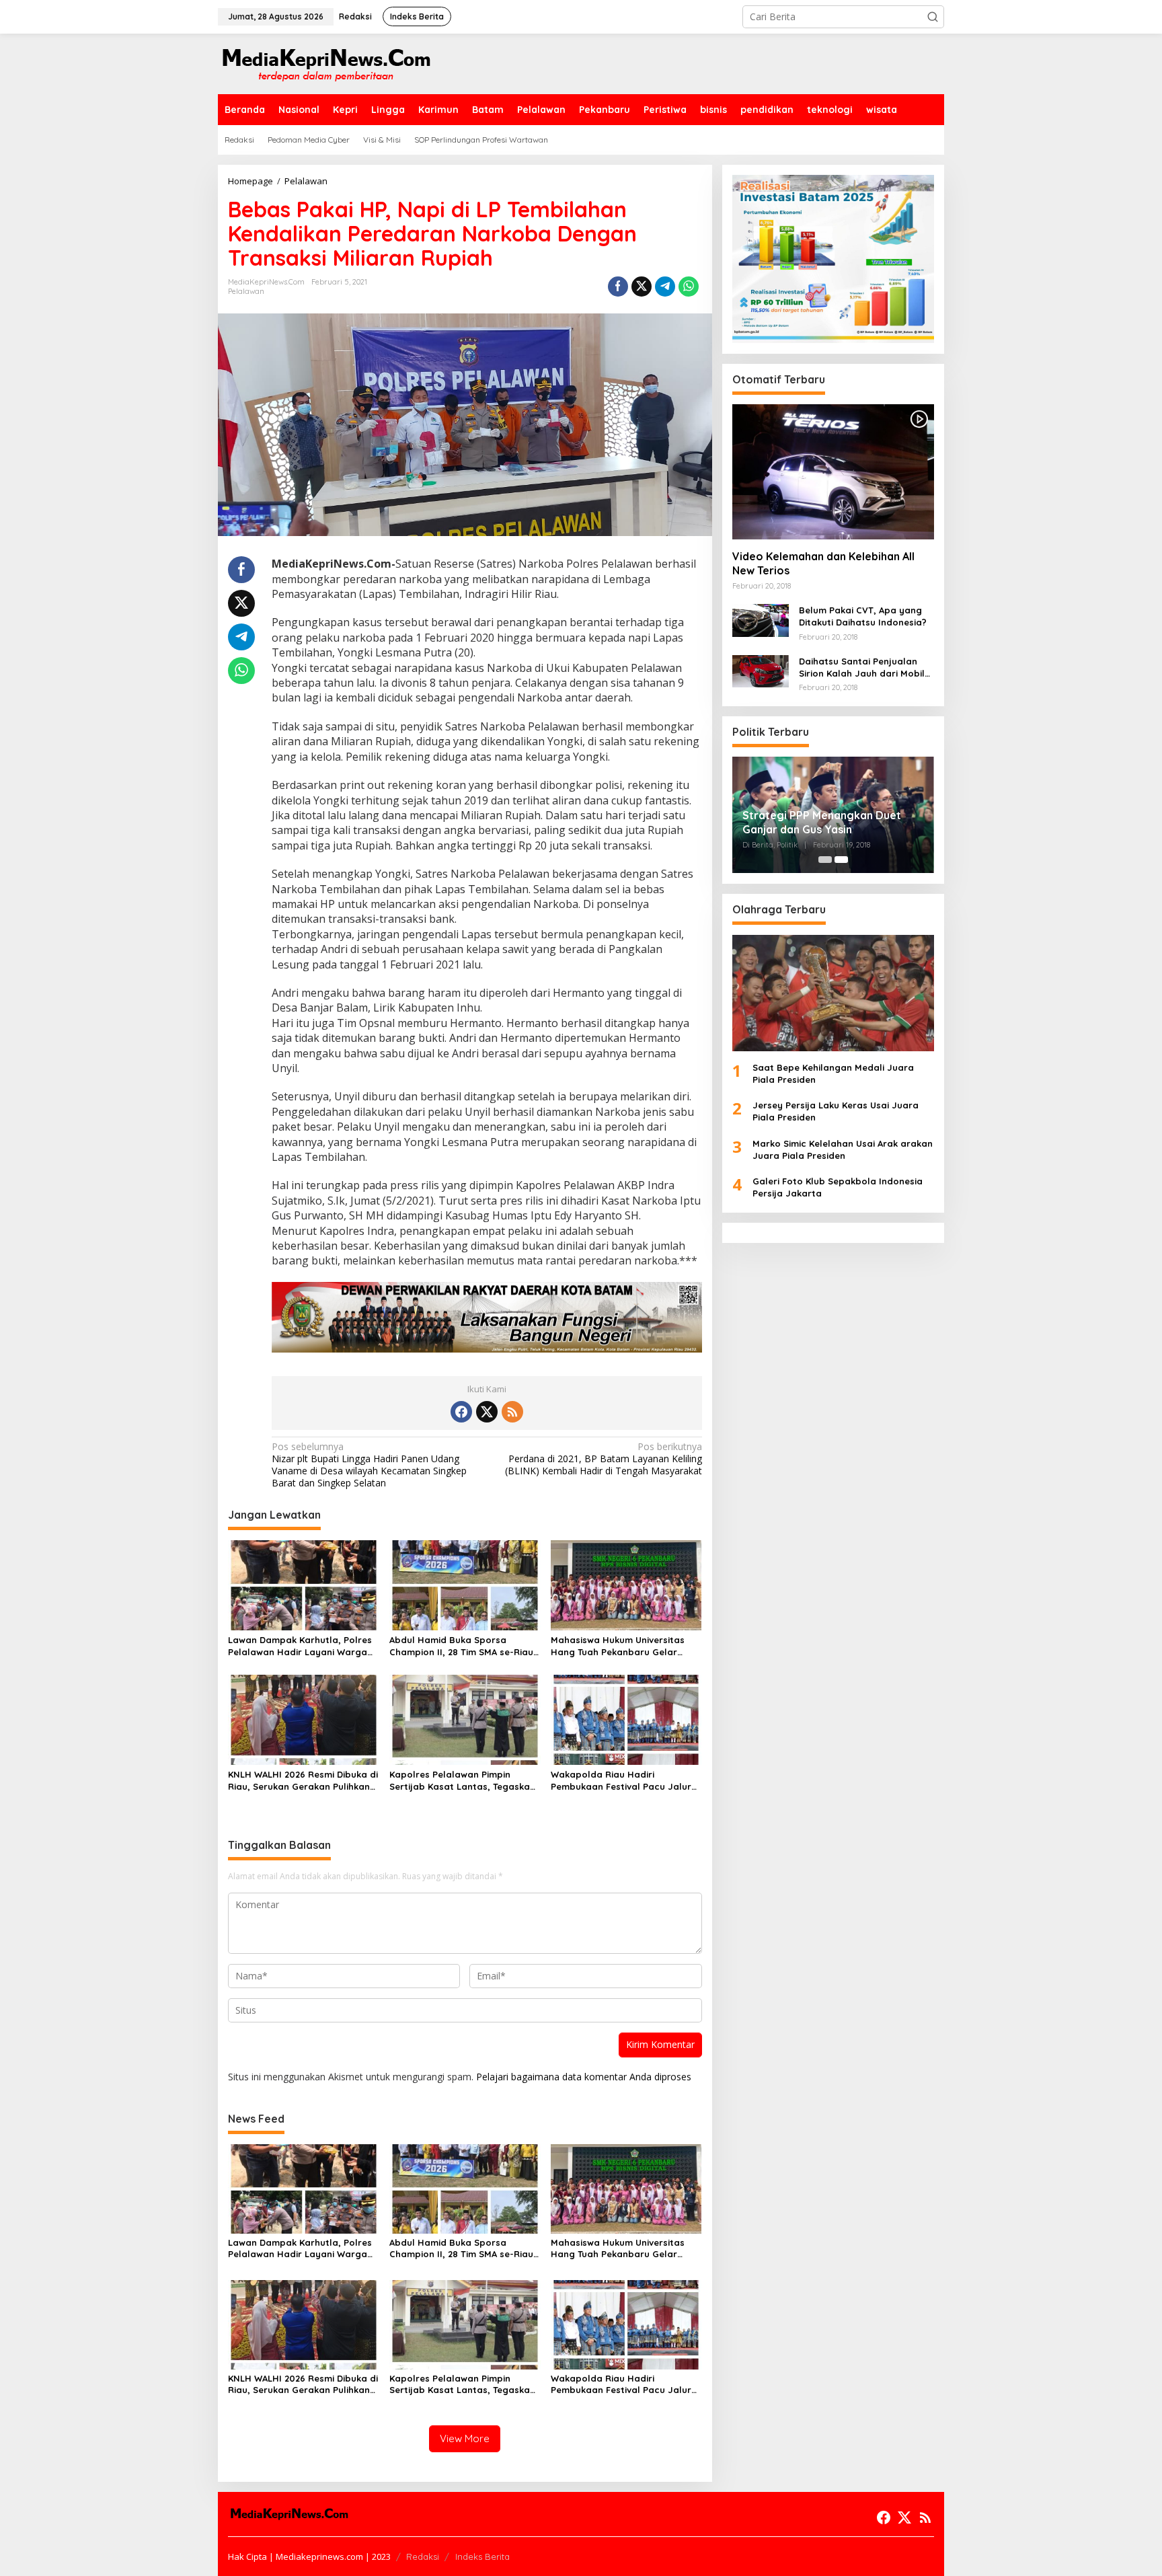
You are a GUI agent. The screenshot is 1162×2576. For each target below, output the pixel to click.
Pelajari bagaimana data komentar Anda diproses (584, 2077)
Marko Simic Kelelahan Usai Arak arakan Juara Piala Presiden (843, 1149)
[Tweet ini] (642, 287)
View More (465, 2438)
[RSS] (512, 1412)
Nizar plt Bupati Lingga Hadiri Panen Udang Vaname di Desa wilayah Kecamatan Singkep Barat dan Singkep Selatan (369, 1465)
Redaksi (423, 2556)
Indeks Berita (482, 2556)
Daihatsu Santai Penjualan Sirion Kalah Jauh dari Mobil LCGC (862, 667)
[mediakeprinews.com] (325, 63)
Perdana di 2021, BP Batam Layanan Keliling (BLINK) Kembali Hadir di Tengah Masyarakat (603, 1459)
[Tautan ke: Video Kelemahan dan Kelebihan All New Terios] (833, 471)
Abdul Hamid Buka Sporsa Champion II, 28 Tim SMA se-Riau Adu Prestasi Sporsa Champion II (463, 1646)
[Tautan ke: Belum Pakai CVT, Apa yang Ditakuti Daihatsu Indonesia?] (761, 619)
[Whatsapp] (689, 287)
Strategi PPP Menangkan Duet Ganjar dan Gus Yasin (822, 822)
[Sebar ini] (618, 287)
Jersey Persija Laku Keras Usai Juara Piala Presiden (836, 1111)
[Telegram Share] (665, 287)
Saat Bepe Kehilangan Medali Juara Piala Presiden (833, 1073)
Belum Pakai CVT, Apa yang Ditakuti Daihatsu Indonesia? (863, 616)
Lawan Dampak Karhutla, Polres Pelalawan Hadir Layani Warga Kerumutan (300, 1646)
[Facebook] (461, 1412)
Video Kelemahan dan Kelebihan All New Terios (823, 563)
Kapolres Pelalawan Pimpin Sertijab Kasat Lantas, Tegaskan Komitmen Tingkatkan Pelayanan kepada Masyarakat (463, 1781)
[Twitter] (487, 1412)
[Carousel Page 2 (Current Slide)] (841, 860)
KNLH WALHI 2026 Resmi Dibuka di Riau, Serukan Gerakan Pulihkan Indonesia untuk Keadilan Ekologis (303, 1781)
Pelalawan (246, 291)
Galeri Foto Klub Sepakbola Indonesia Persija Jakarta (838, 1187)
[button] (933, 17)
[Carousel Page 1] (825, 860)
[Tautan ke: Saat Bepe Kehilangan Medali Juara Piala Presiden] (833, 992)
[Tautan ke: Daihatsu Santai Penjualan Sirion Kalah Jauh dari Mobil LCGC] (761, 670)
